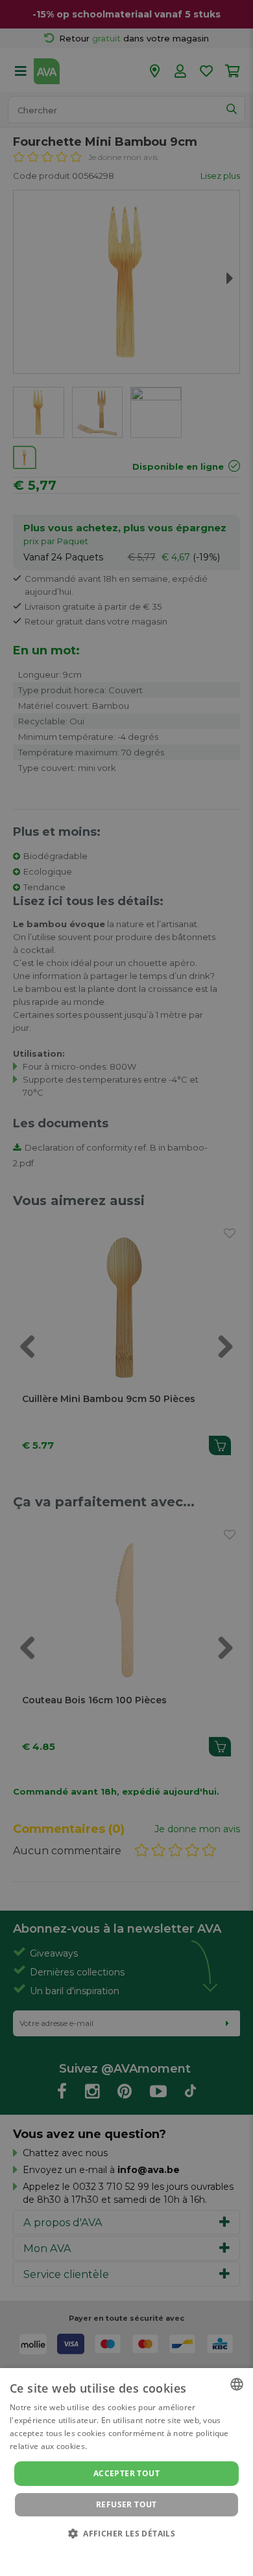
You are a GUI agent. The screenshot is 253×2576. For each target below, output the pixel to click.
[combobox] (237, 2384)
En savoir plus (116, 2446)
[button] (126, 2533)
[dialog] (126, 2472)
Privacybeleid (118, 2551)
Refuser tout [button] (126, 2504)
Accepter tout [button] (126, 2473)
